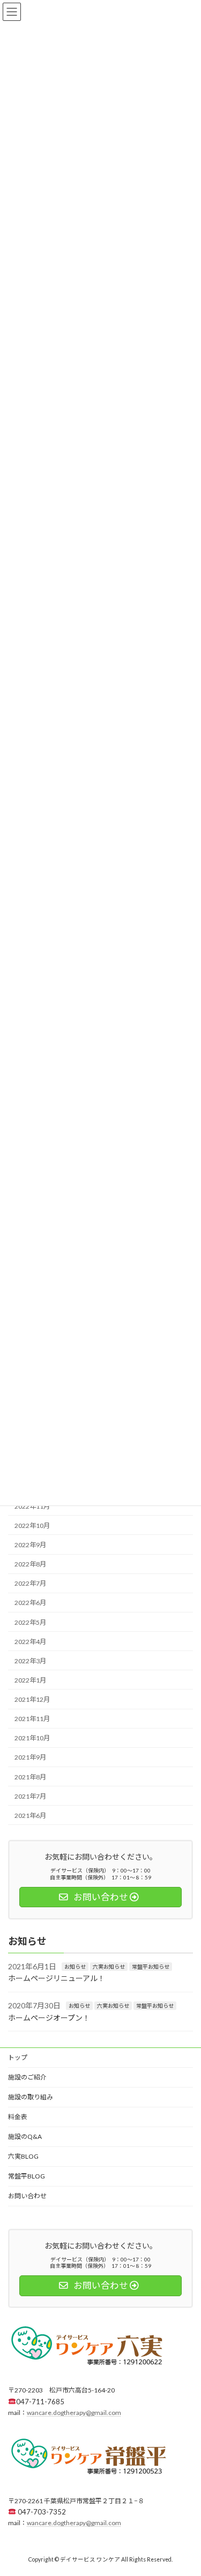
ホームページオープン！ (49, 2018)
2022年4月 (30, 1641)
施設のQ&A (25, 2137)
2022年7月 (30, 1583)
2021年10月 (32, 1738)
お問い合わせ (27, 2196)
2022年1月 (30, 1680)
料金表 (18, 2117)
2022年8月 (30, 1564)
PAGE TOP (186, 2488)
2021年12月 (32, 1699)
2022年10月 (32, 1526)
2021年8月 (30, 1776)
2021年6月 (30, 1816)
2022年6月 (30, 1603)
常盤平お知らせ (151, 1967)
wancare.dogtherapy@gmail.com (74, 2413)
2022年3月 (30, 1661)
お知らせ (75, 1967)
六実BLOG (23, 2156)
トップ (18, 2057)
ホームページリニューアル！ (57, 1978)
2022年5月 (30, 1622)
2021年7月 (30, 1796)
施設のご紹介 (27, 2077)
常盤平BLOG (27, 2176)
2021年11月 (32, 1719)
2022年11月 (32, 1506)
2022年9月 (30, 1545)
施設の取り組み (31, 2097)
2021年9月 (30, 1757)
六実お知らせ (109, 1967)
